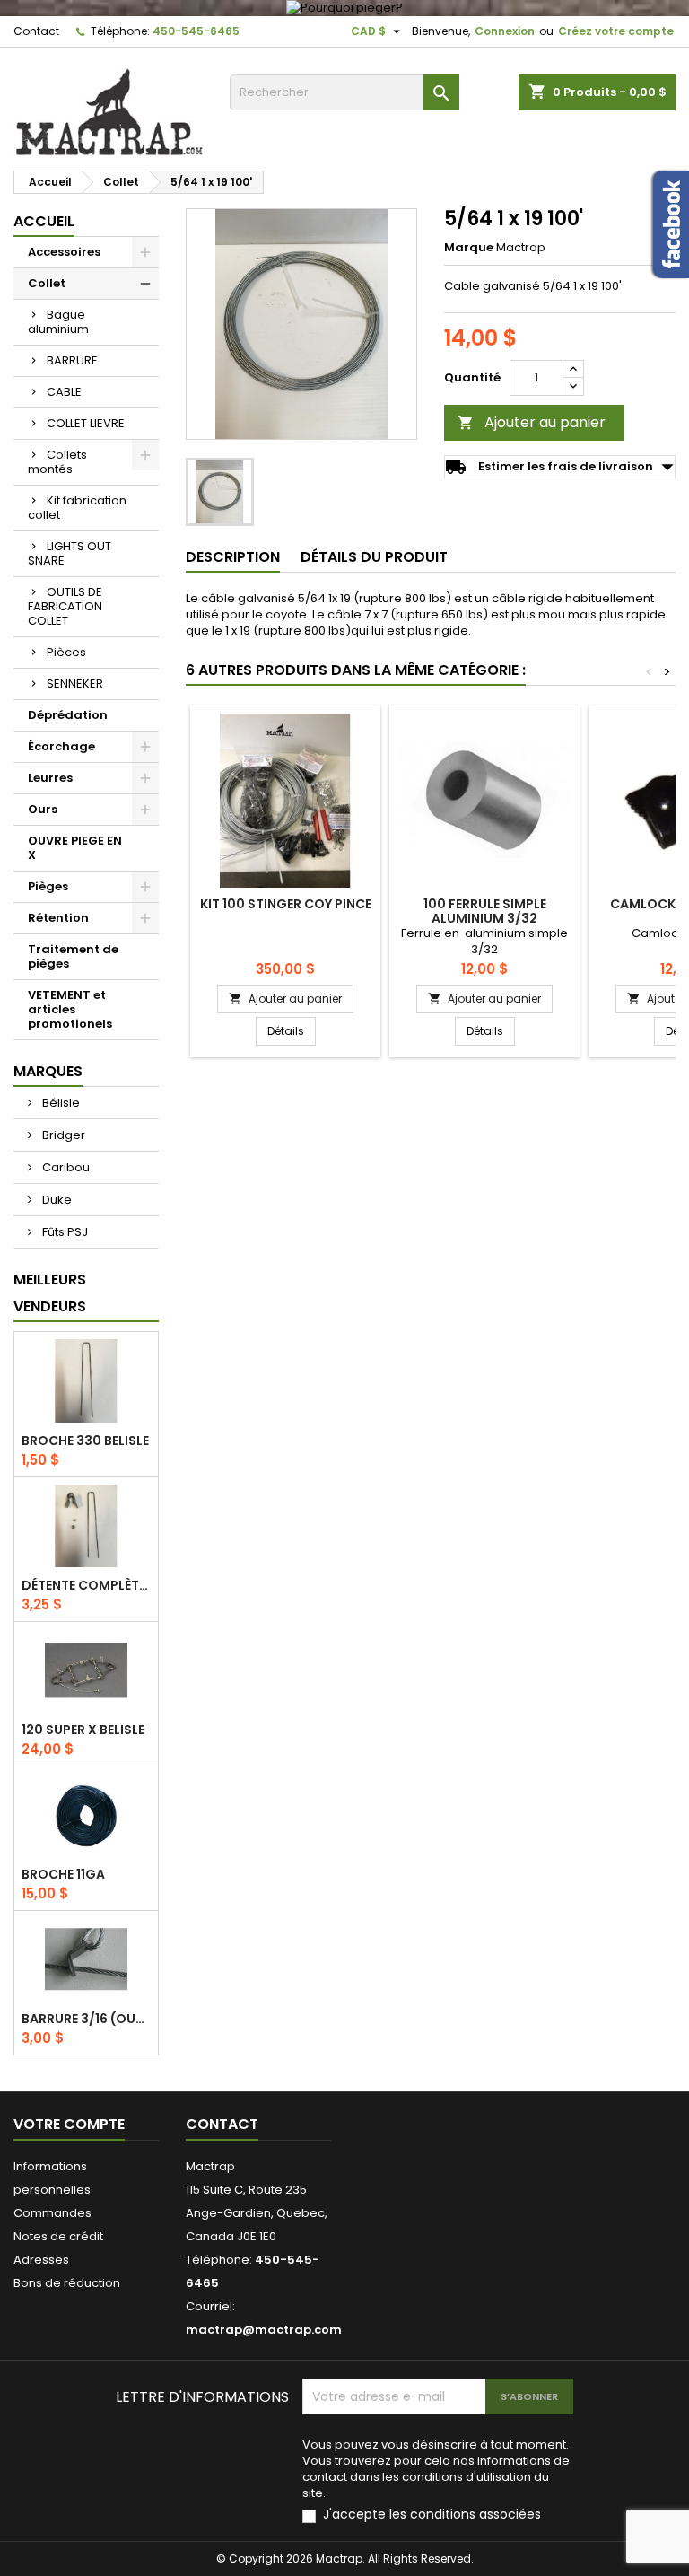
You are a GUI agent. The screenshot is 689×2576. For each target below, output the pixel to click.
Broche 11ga (63, 1874)
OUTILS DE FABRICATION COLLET (65, 606)
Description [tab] (233, 557)
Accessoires (64, 252)
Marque (469, 248)
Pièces (66, 652)
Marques (48, 1071)
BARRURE (72, 360)
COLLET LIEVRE (86, 423)
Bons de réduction (67, 2283)
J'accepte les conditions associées (432, 2515)
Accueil (44, 221)
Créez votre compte (616, 31)
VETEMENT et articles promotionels (70, 1009)
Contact (36, 31)
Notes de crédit (58, 2236)
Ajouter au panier (532, 422)
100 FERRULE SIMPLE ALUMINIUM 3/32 (485, 911)
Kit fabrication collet (77, 508)
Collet (47, 283)
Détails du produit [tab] (374, 557)
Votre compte (69, 2124)
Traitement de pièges (73, 956)
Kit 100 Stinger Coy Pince (286, 904)
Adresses (41, 2260)
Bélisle (60, 1103)
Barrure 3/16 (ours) (86, 2019)
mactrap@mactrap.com (264, 2330)
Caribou (65, 1167)
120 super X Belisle (83, 1730)
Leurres (50, 778)
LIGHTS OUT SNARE (70, 553)
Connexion (505, 31)
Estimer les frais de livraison (560, 467)
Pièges (48, 886)
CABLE (64, 392)
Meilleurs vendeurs (50, 1293)
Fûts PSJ (64, 1232)
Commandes (52, 2213)
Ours (43, 809)
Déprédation (68, 715)
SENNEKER (75, 683)
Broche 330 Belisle (85, 1441)
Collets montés (57, 462)
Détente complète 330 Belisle (86, 1585)
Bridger (62, 1135)
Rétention (58, 918)
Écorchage (61, 746)
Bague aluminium (58, 322)
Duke (56, 1200)
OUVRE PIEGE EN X (75, 848)
